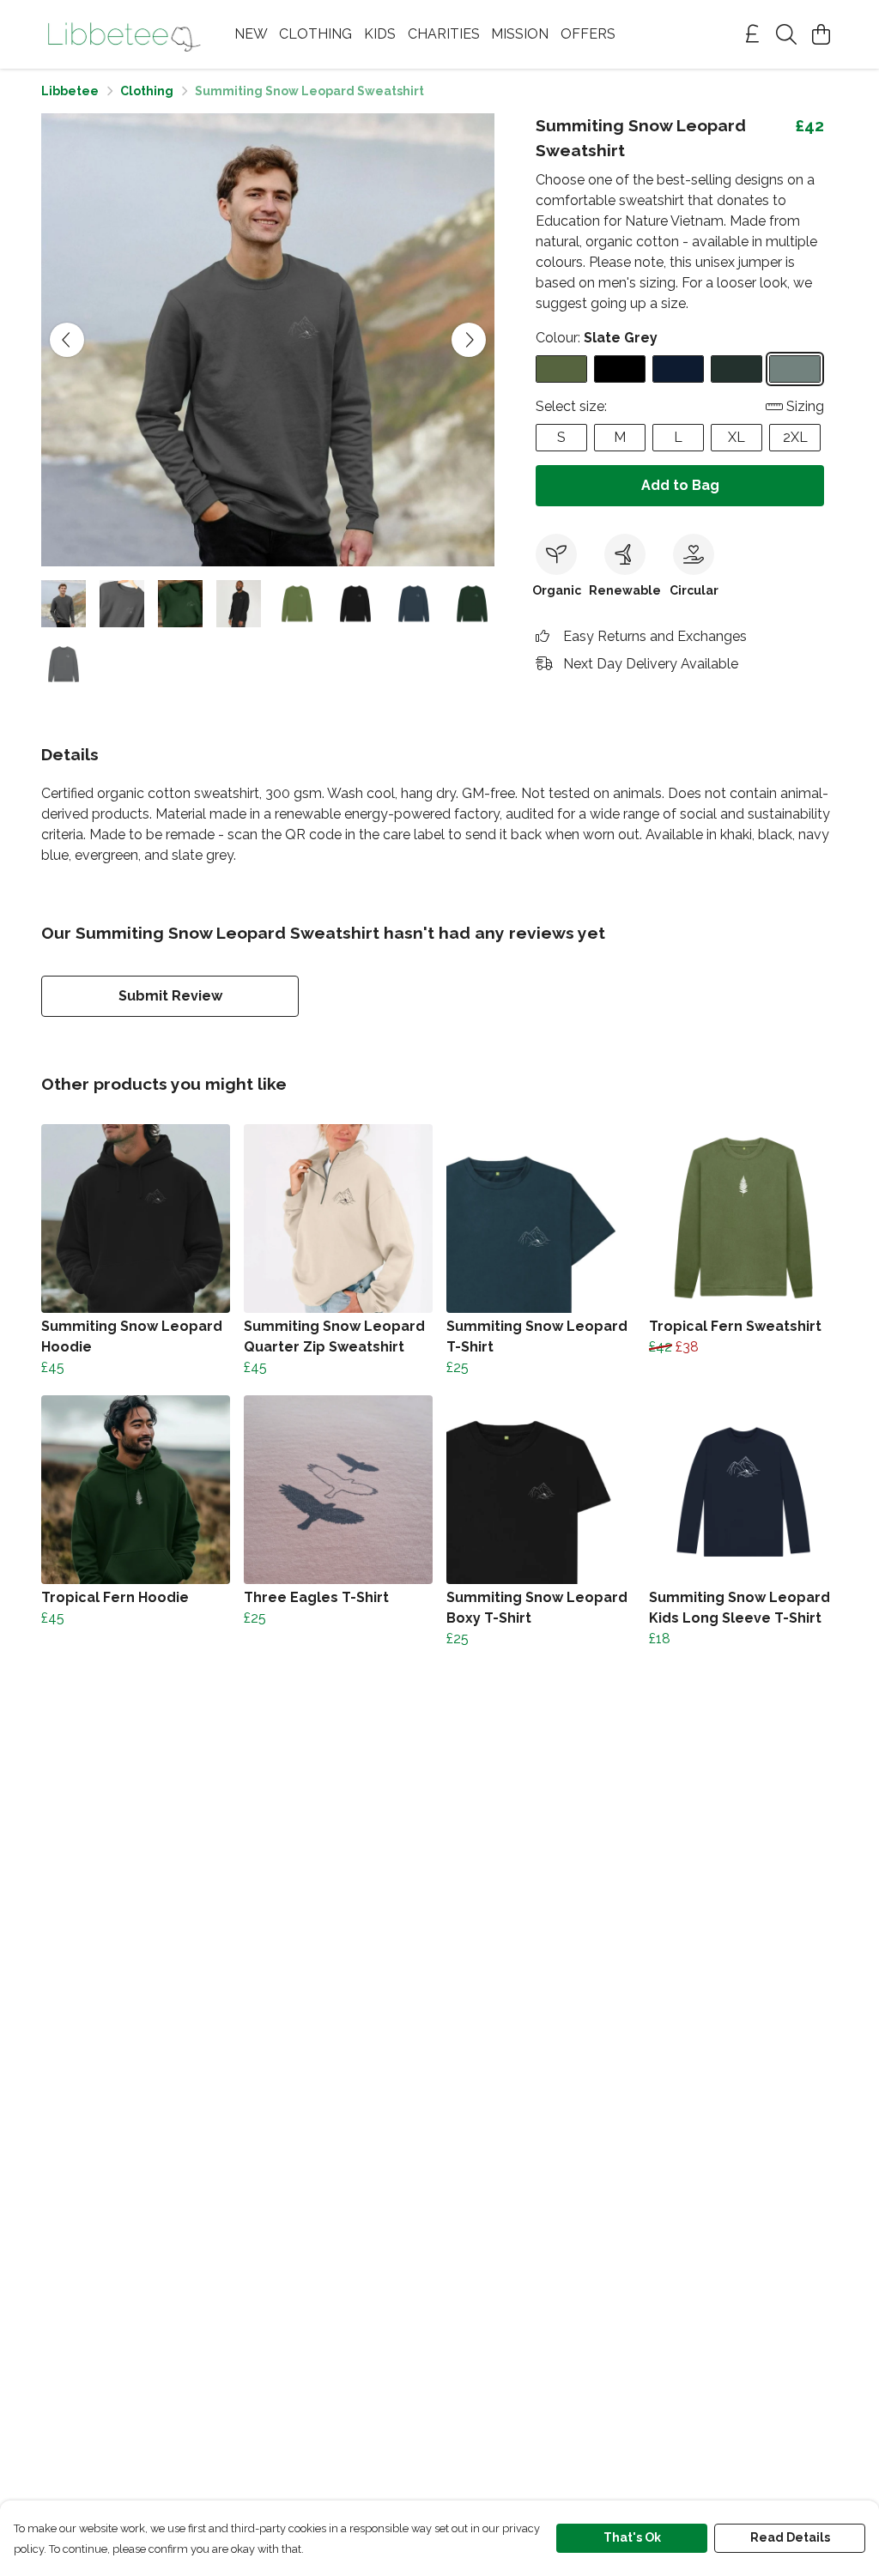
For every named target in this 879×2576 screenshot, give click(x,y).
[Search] (786, 34)
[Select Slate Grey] (795, 369)
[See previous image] (67, 340)
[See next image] (469, 340)
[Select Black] (620, 369)
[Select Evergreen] (737, 369)
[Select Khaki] (561, 369)
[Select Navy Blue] (678, 369)
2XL (795, 437)
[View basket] (821, 34)
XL (737, 437)
